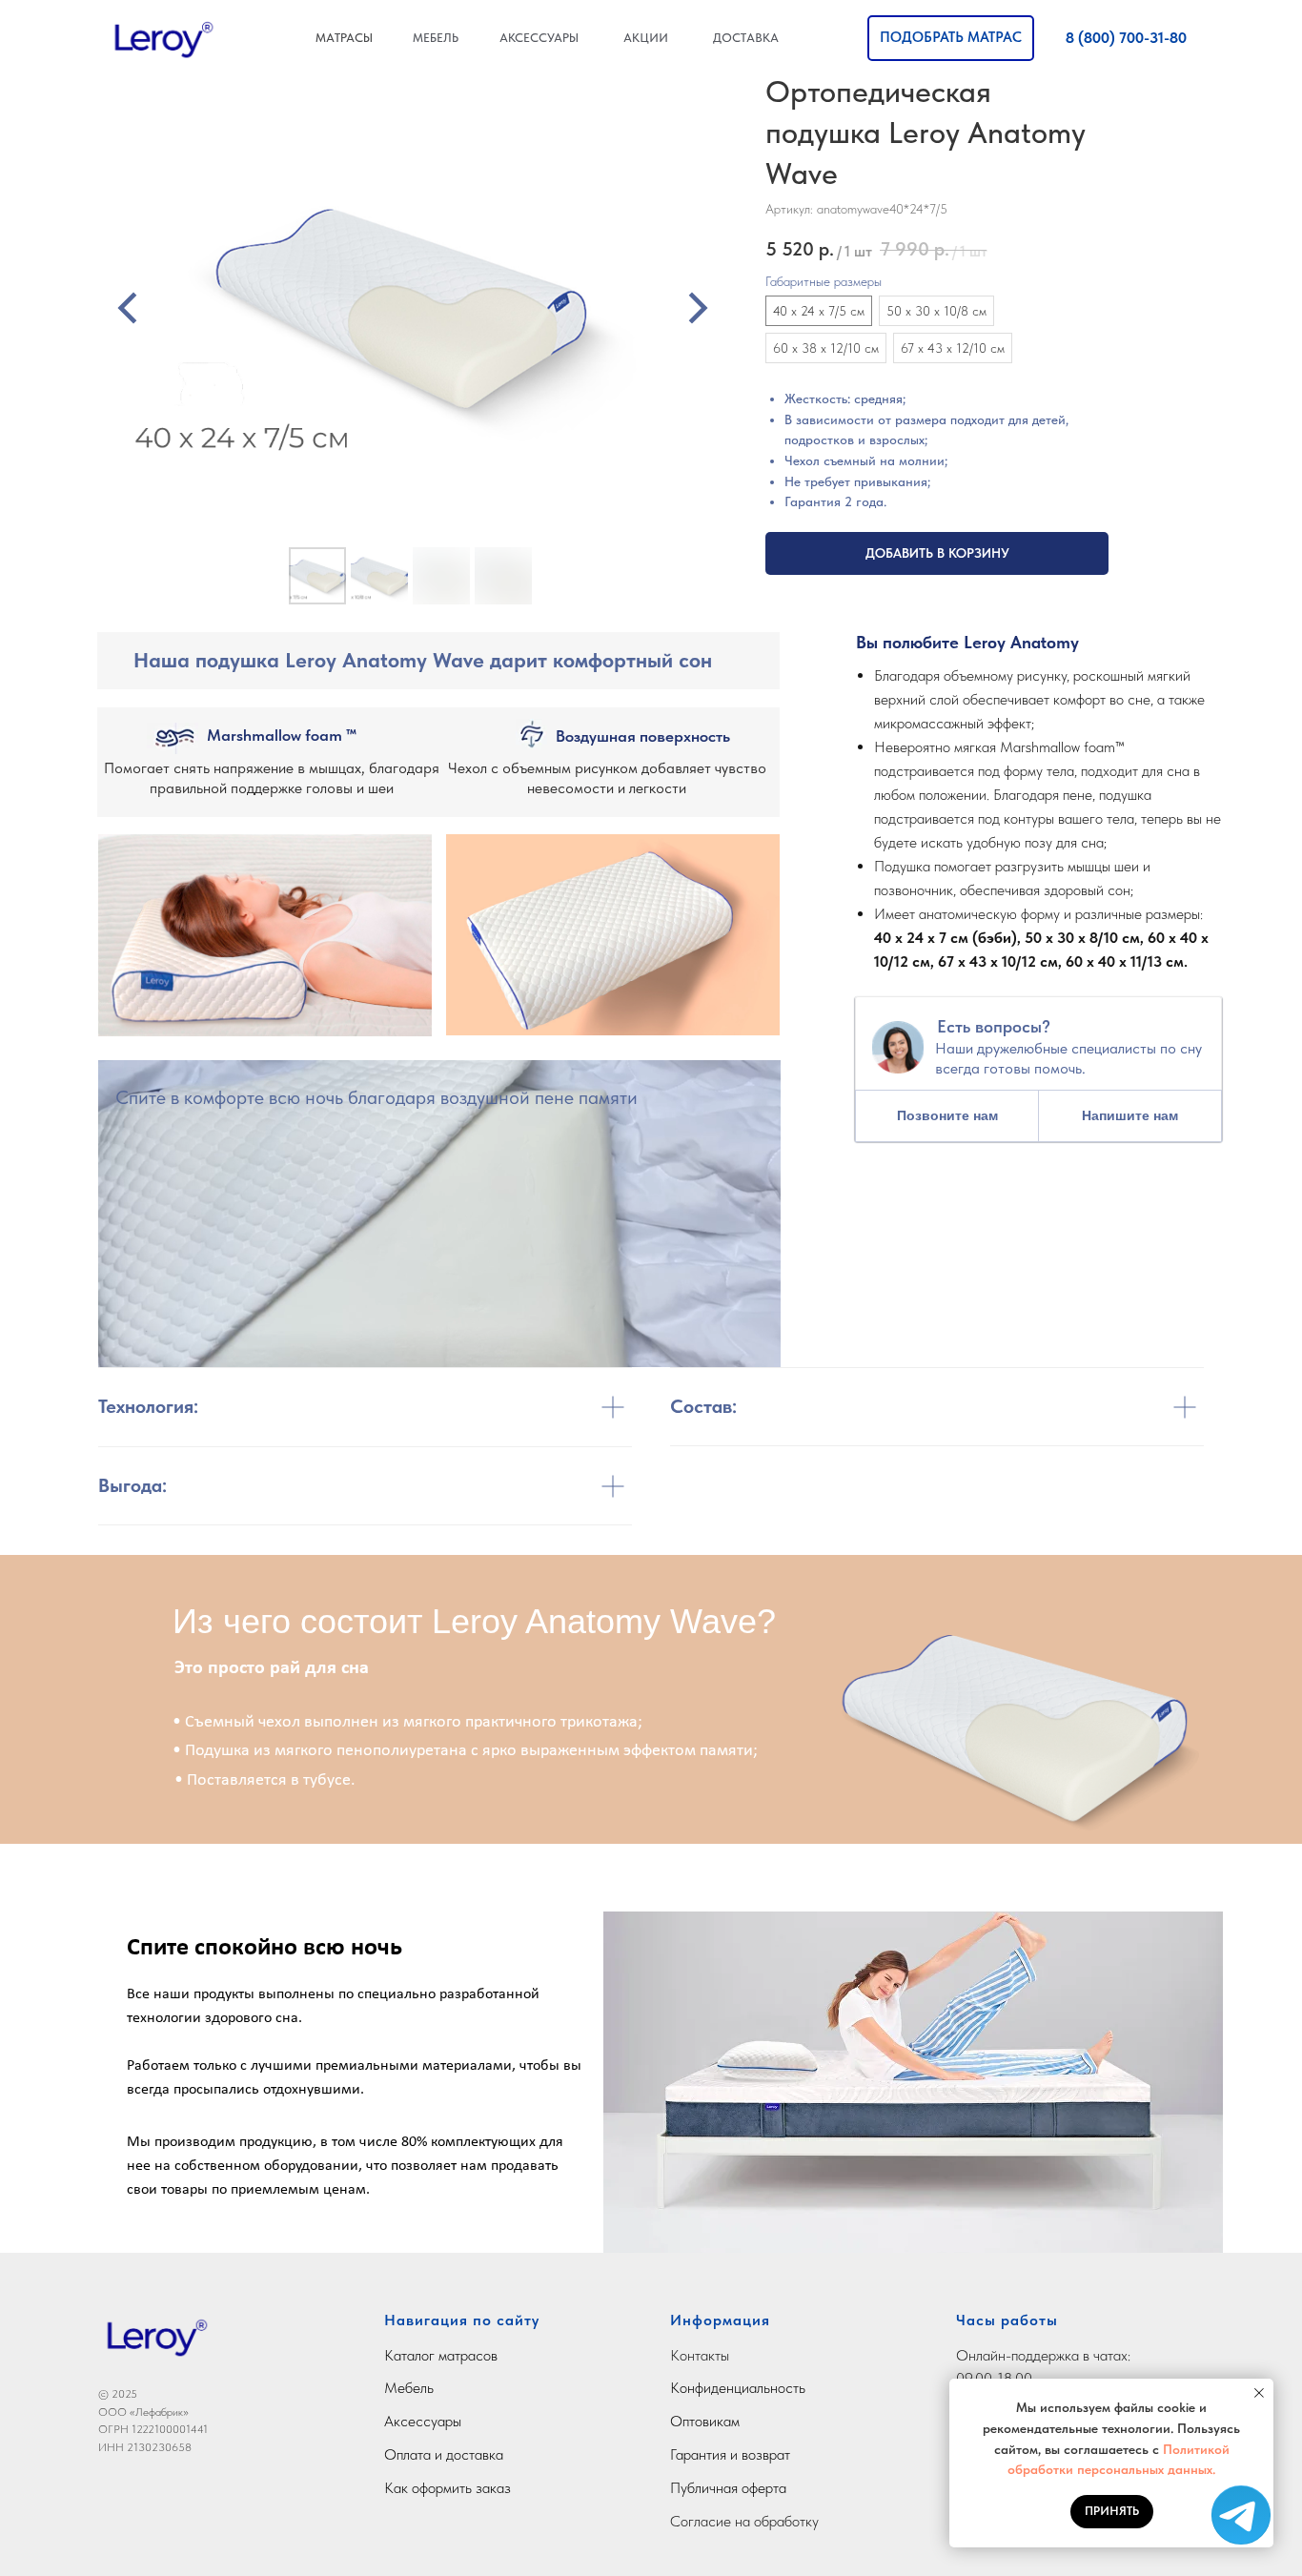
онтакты (704, 2355)
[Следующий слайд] (698, 307)
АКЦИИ (646, 38)
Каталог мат (422, 2355)
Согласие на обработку (744, 2521)
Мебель (409, 2388)
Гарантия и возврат (730, 2454)
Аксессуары (423, 2421)
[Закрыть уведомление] (1259, 2393)
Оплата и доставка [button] (444, 2454)
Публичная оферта (728, 2488)
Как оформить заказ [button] (448, 2488)
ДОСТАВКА (746, 38)
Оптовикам (705, 2421)
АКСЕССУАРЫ (539, 38)
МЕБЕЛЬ (436, 38)
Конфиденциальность (738, 2388)
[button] (951, 38)
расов (479, 2355)
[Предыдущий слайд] (127, 307)
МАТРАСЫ (344, 38)
